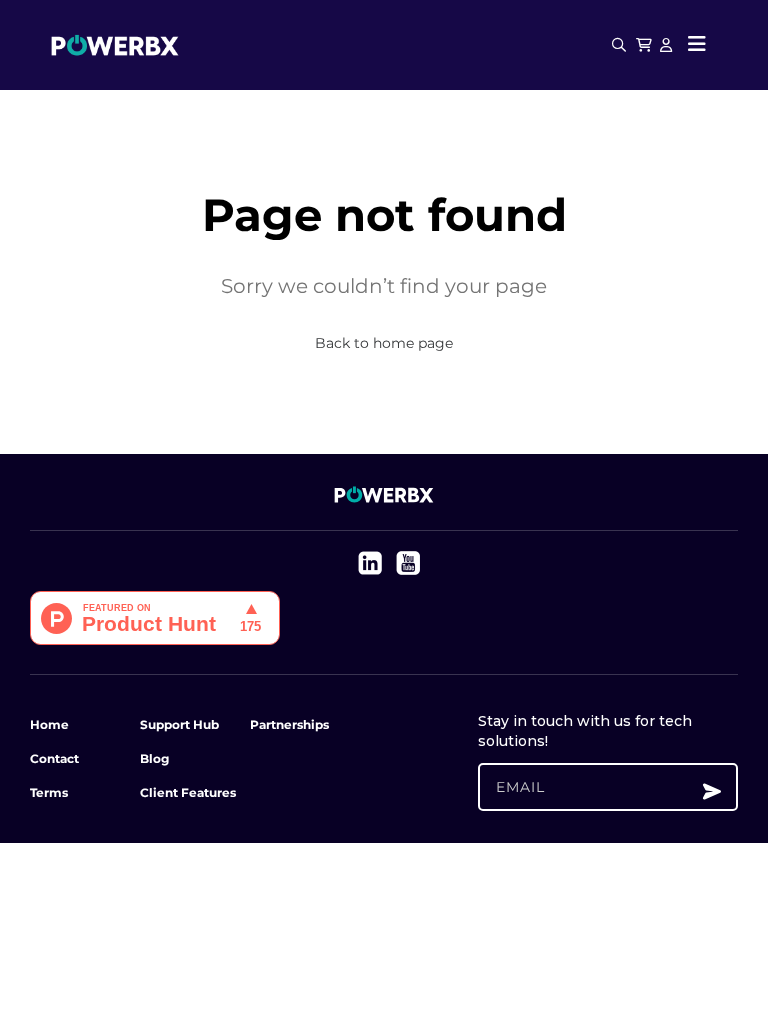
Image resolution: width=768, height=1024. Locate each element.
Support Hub (179, 724)
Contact (54, 758)
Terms (49, 792)
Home (49, 724)
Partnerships (289, 724)
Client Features (188, 792)
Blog (154, 758)
